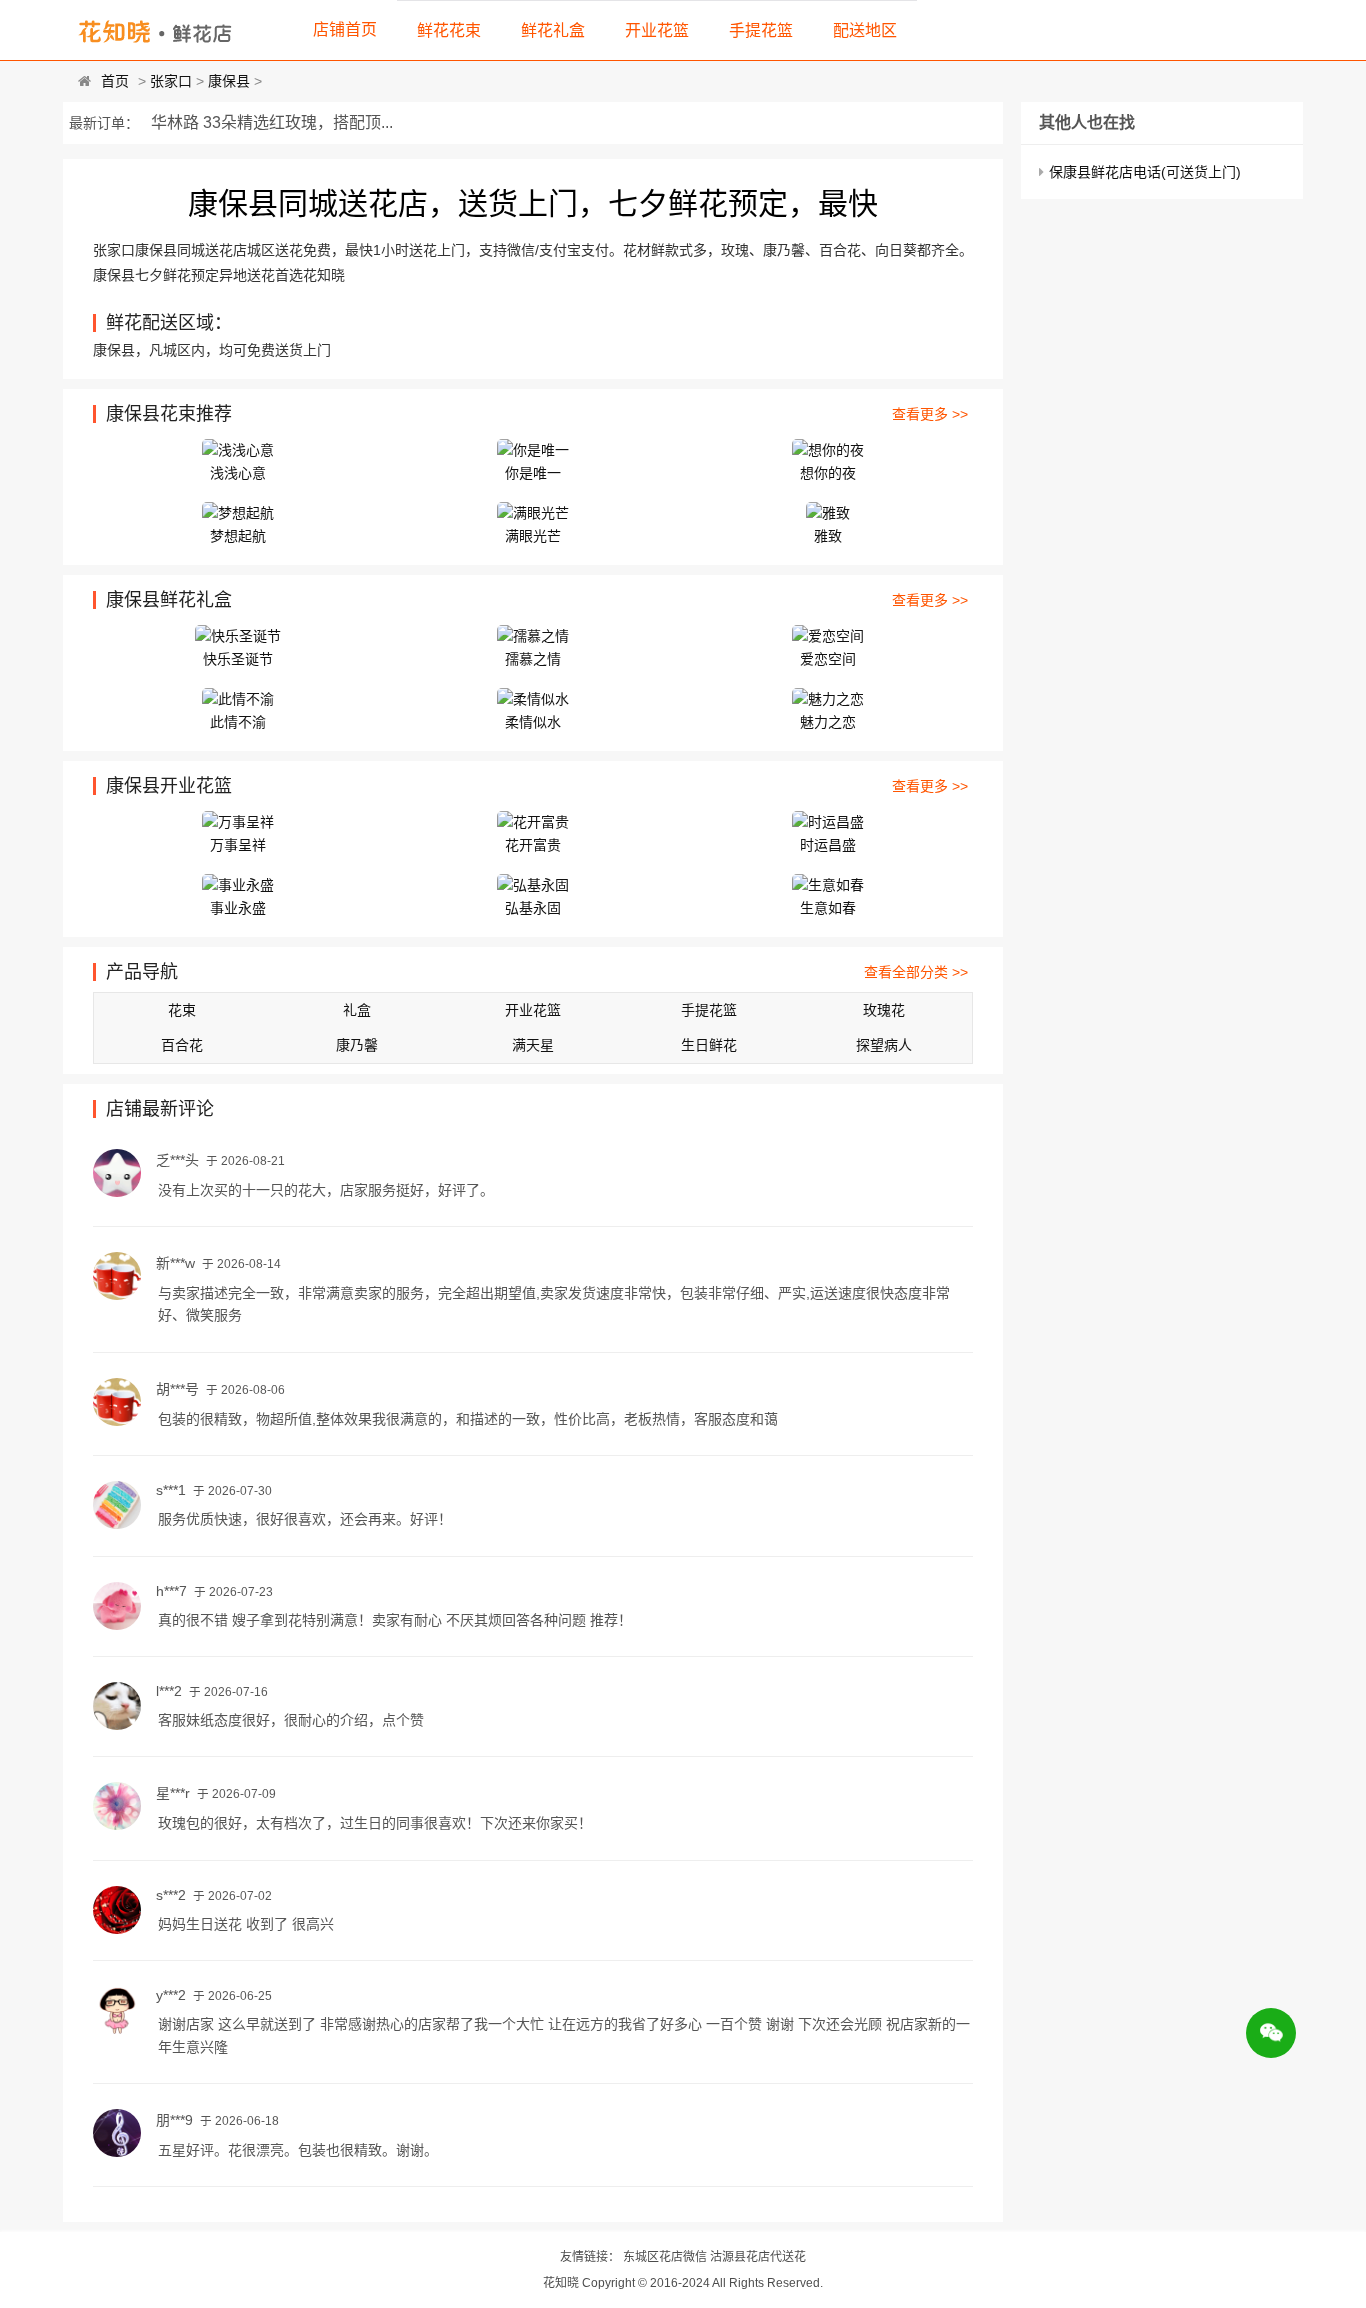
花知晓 (561, 2283)
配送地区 (865, 30)
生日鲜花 (709, 1045)
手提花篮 (761, 30)
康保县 (229, 81)
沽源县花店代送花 (758, 2257)
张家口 (171, 81)
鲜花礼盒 (553, 30)
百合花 (182, 1045)
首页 (115, 81)
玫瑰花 (884, 1010)
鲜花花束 (449, 30)
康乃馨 (357, 1045)
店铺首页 (345, 29)
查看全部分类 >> (916, 972)
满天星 (533, 1045)
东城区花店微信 (665, 2257)
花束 (182, 1010)
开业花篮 (657, 30)
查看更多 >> (930, 414)
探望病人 (884, 1045)
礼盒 (357, 1010)
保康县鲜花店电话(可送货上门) (1145, 172)
